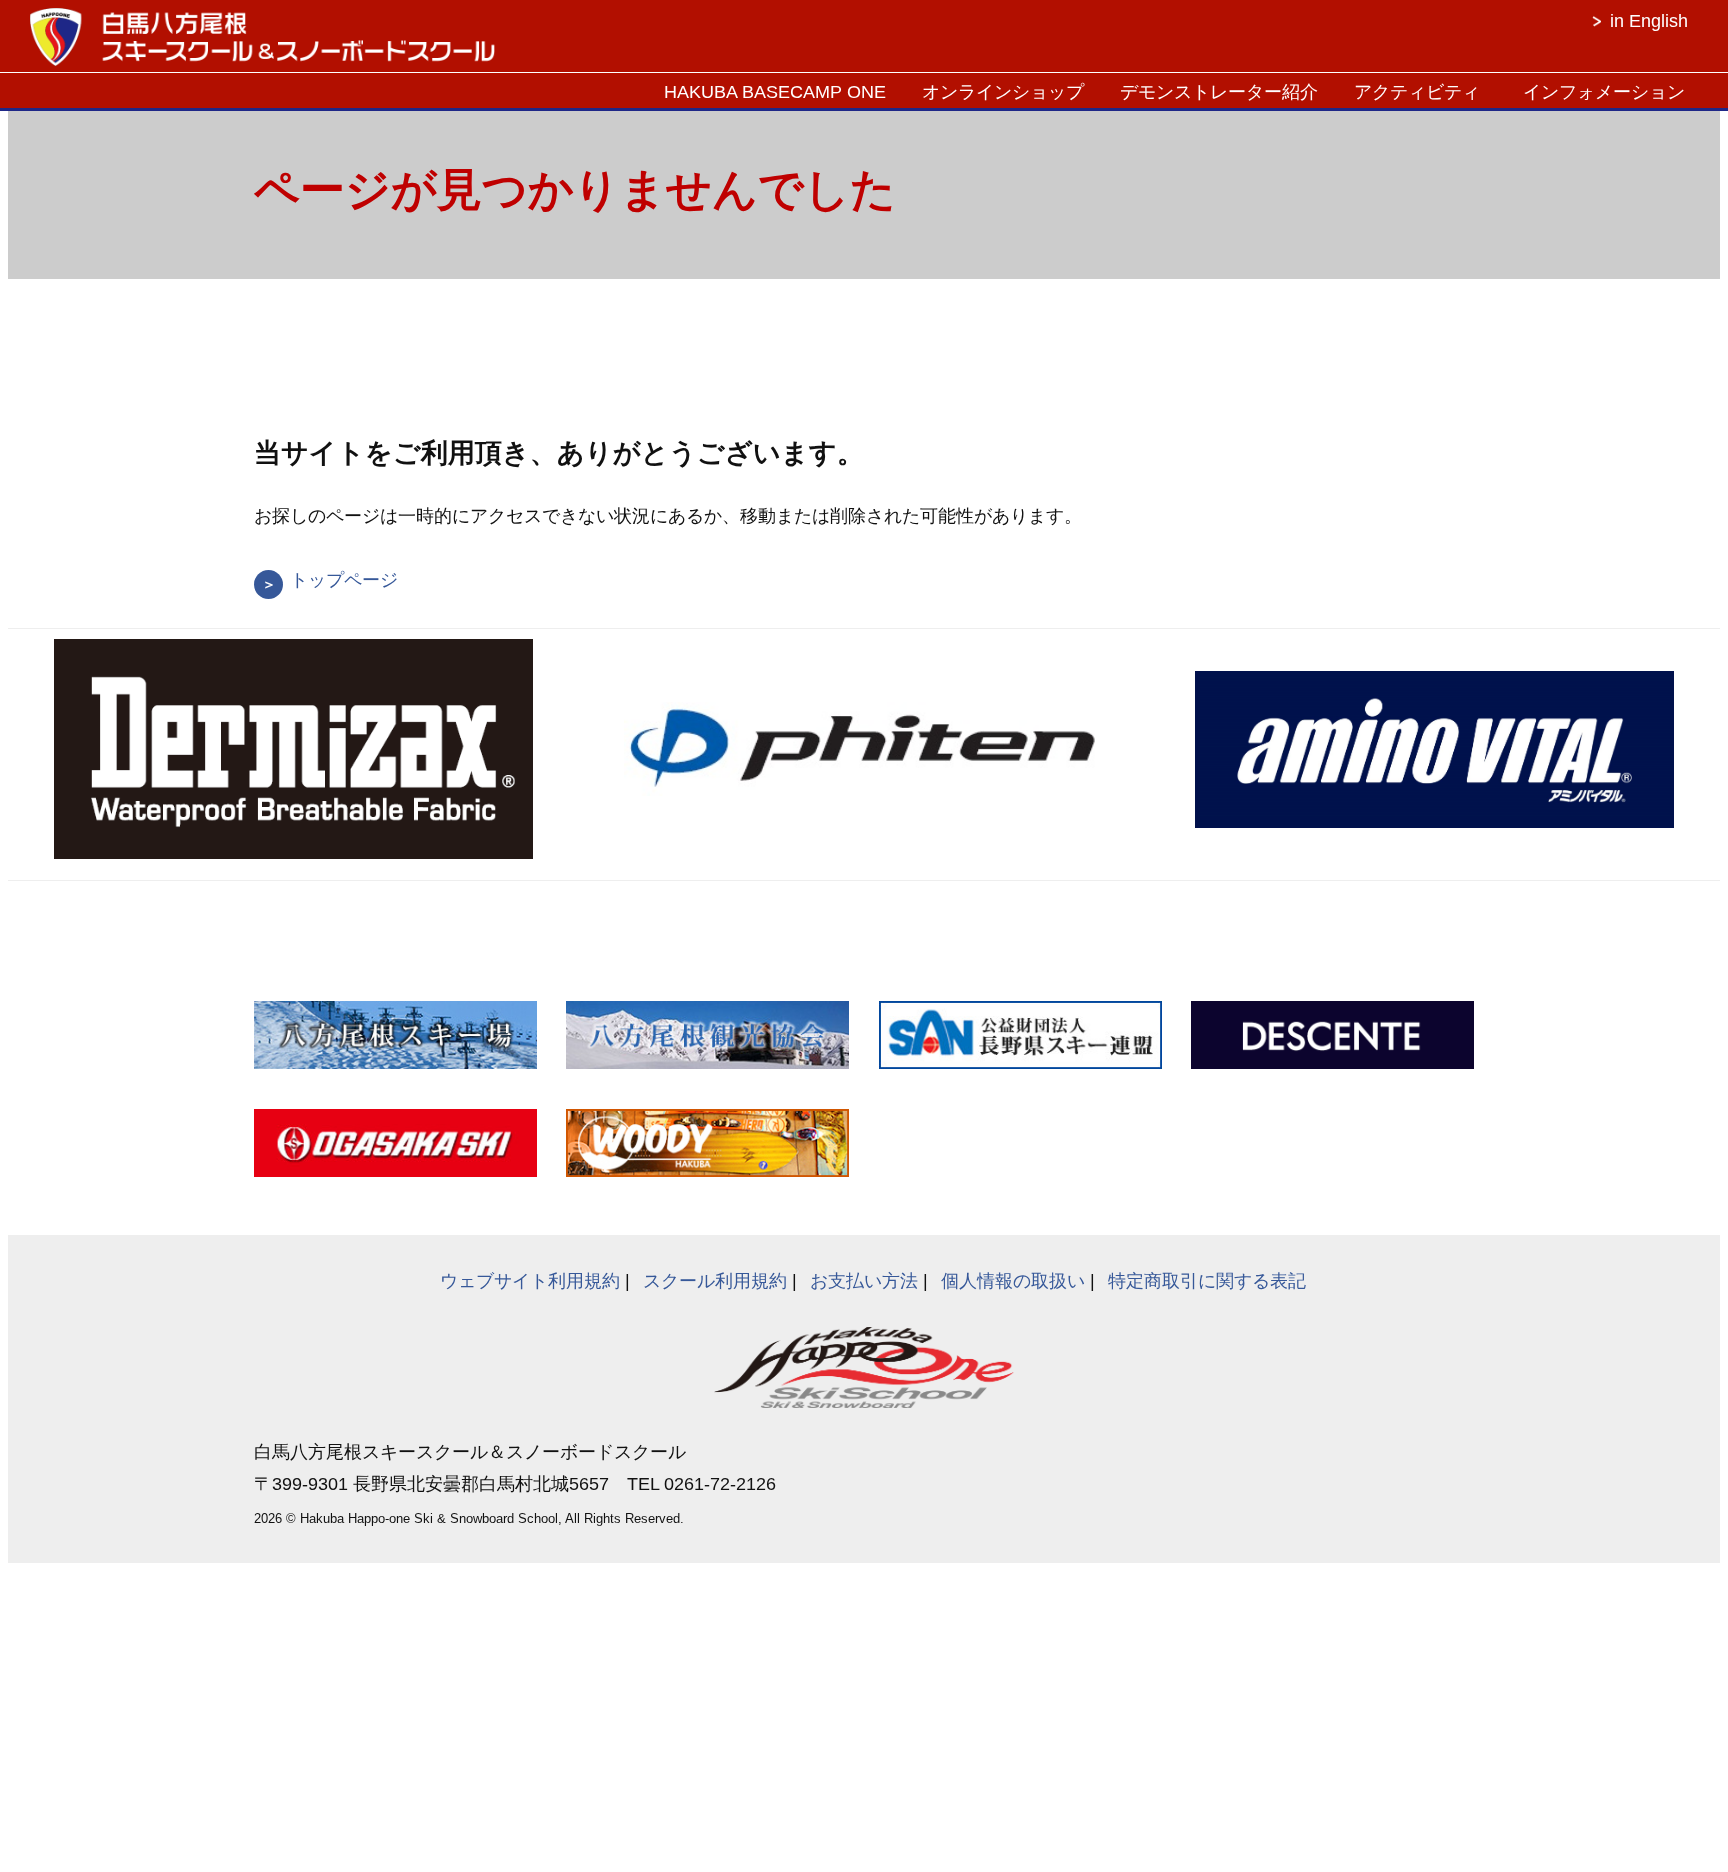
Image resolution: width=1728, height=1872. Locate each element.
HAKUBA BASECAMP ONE (775, 92)
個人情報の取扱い (1013, 1281)
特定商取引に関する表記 (1207, 1281)
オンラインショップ (1003, 92)
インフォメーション (1604, 92)
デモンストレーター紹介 (1219, 92)
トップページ (344, 580)
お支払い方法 (864, 1281)
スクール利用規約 (715, 1281)
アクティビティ (1417, 92)
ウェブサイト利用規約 (530, 1281)
